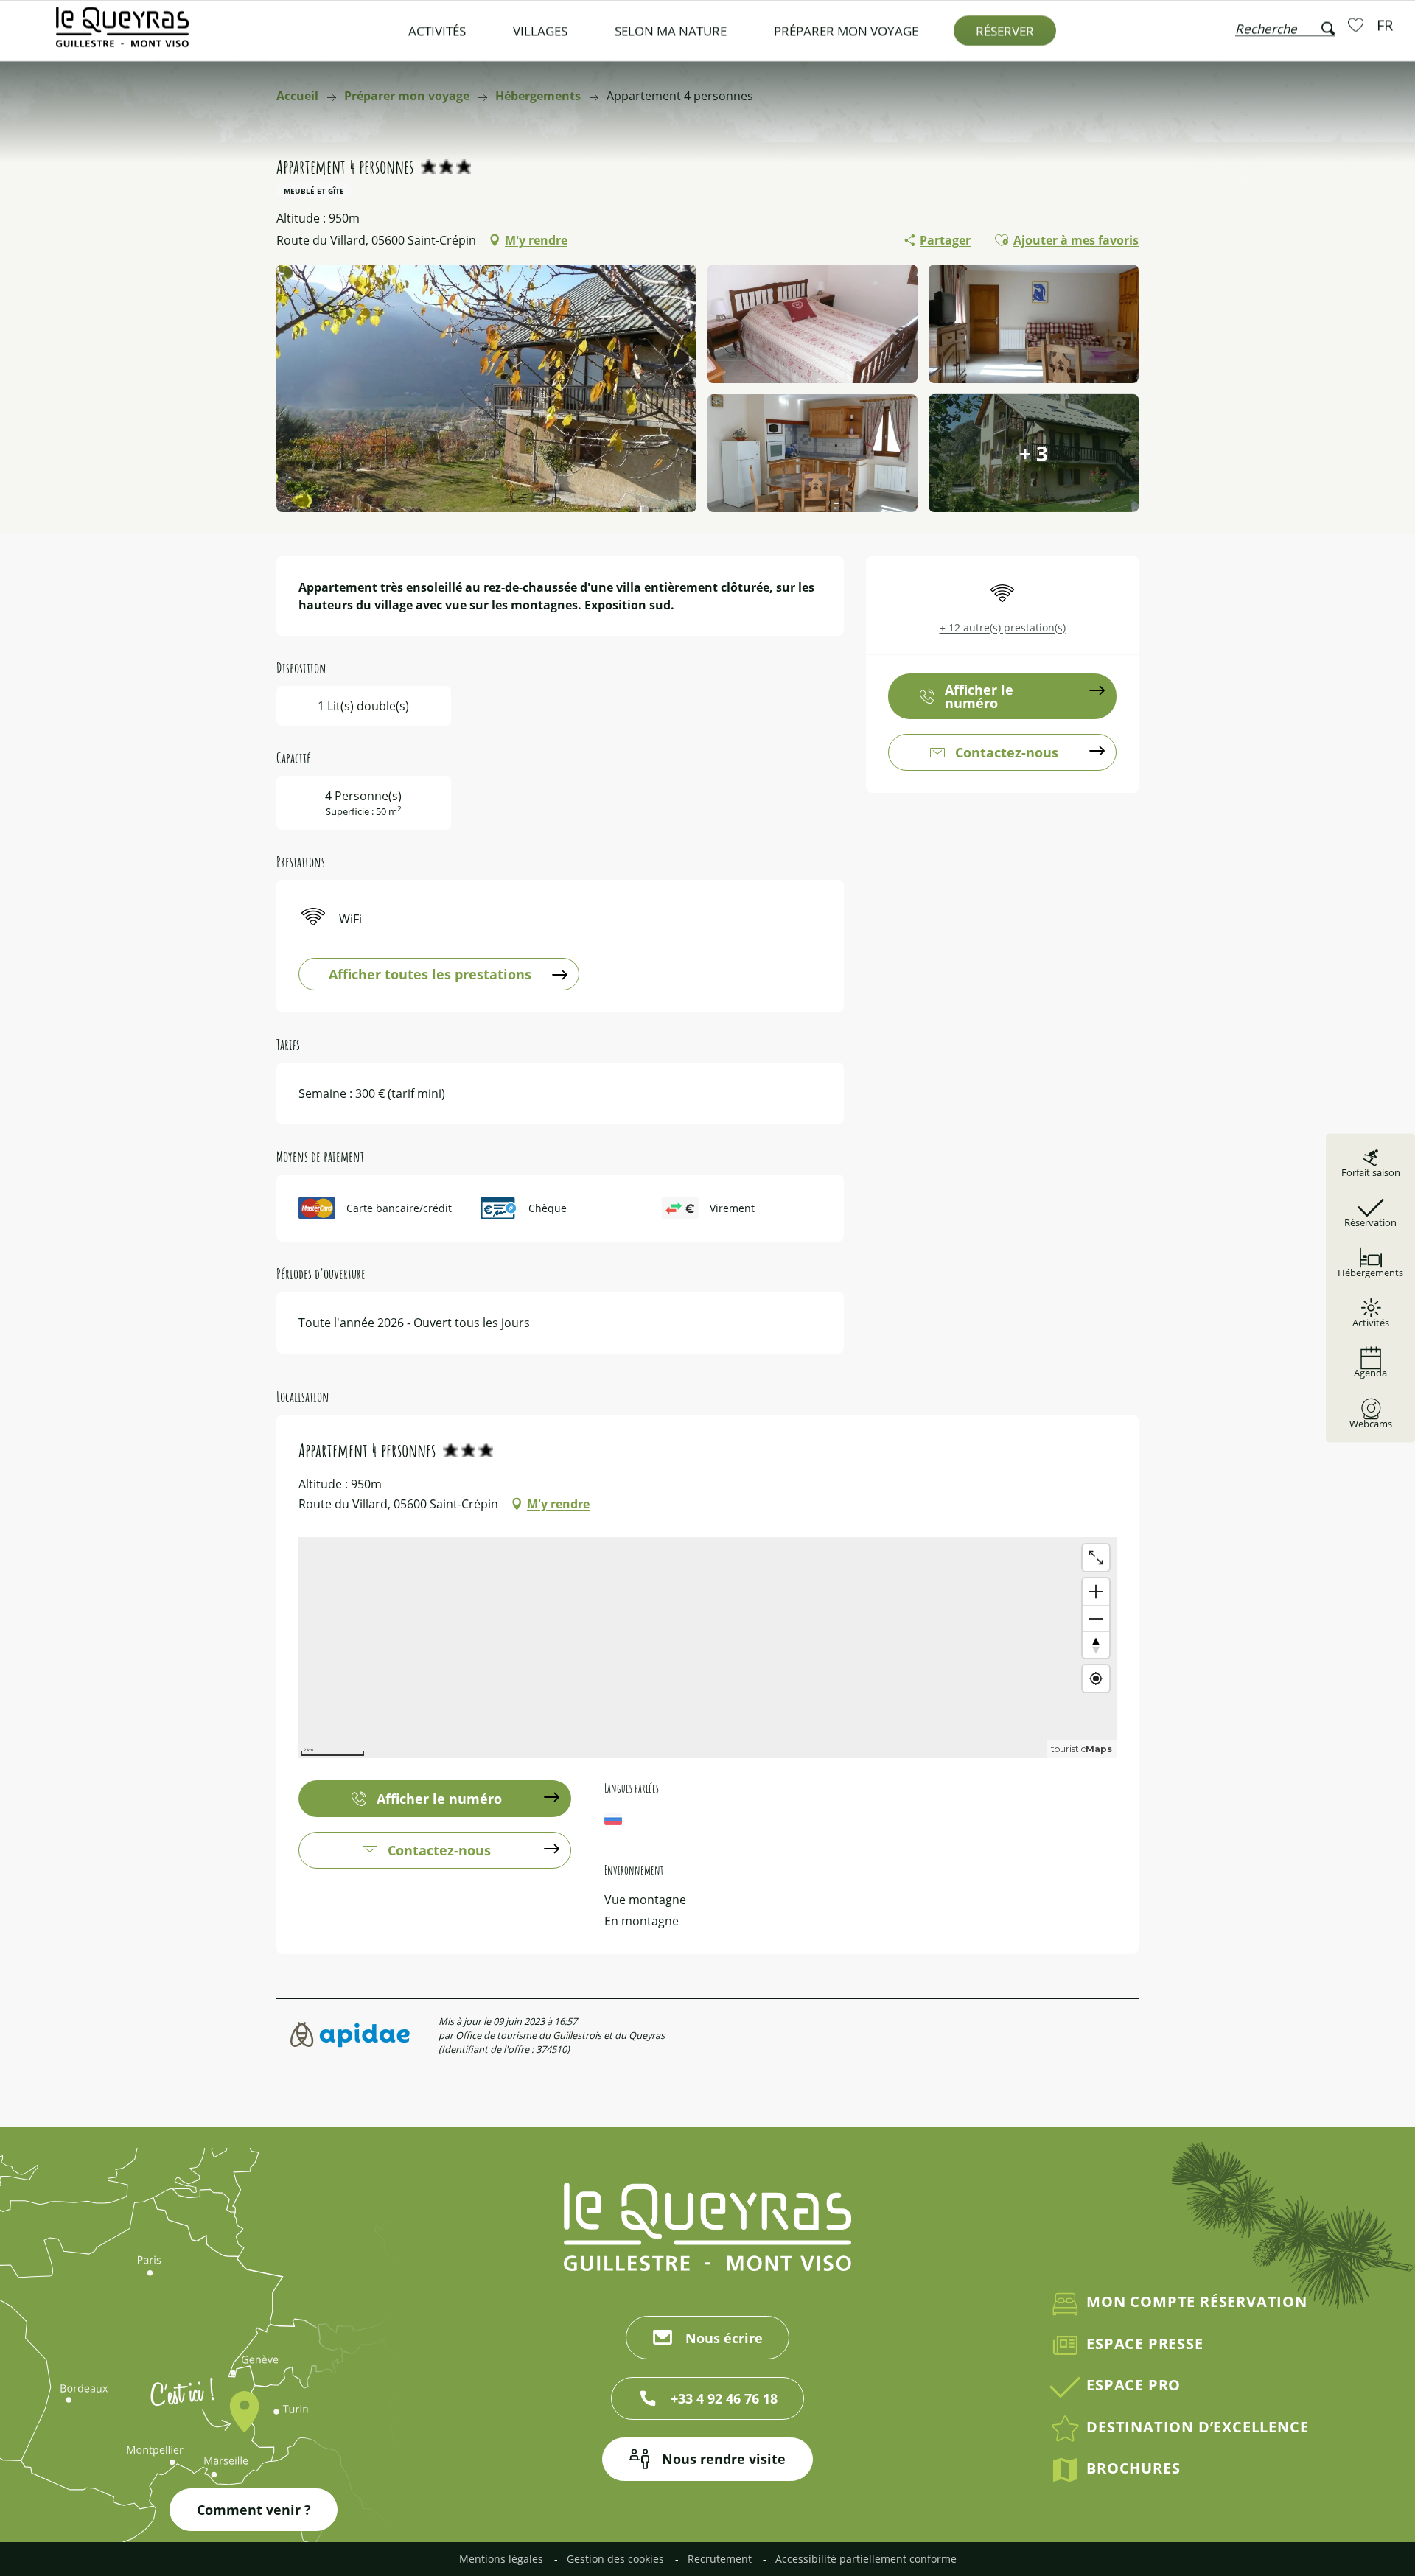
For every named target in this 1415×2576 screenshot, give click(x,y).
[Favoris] (1358, 24)
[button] (1285, 25)
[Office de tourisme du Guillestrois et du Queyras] (122, 34)
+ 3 (1034, 453)
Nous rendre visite (724, 2459)
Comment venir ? (254, 2510)
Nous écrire (724, 2338)
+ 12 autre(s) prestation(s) (1003, 627)
